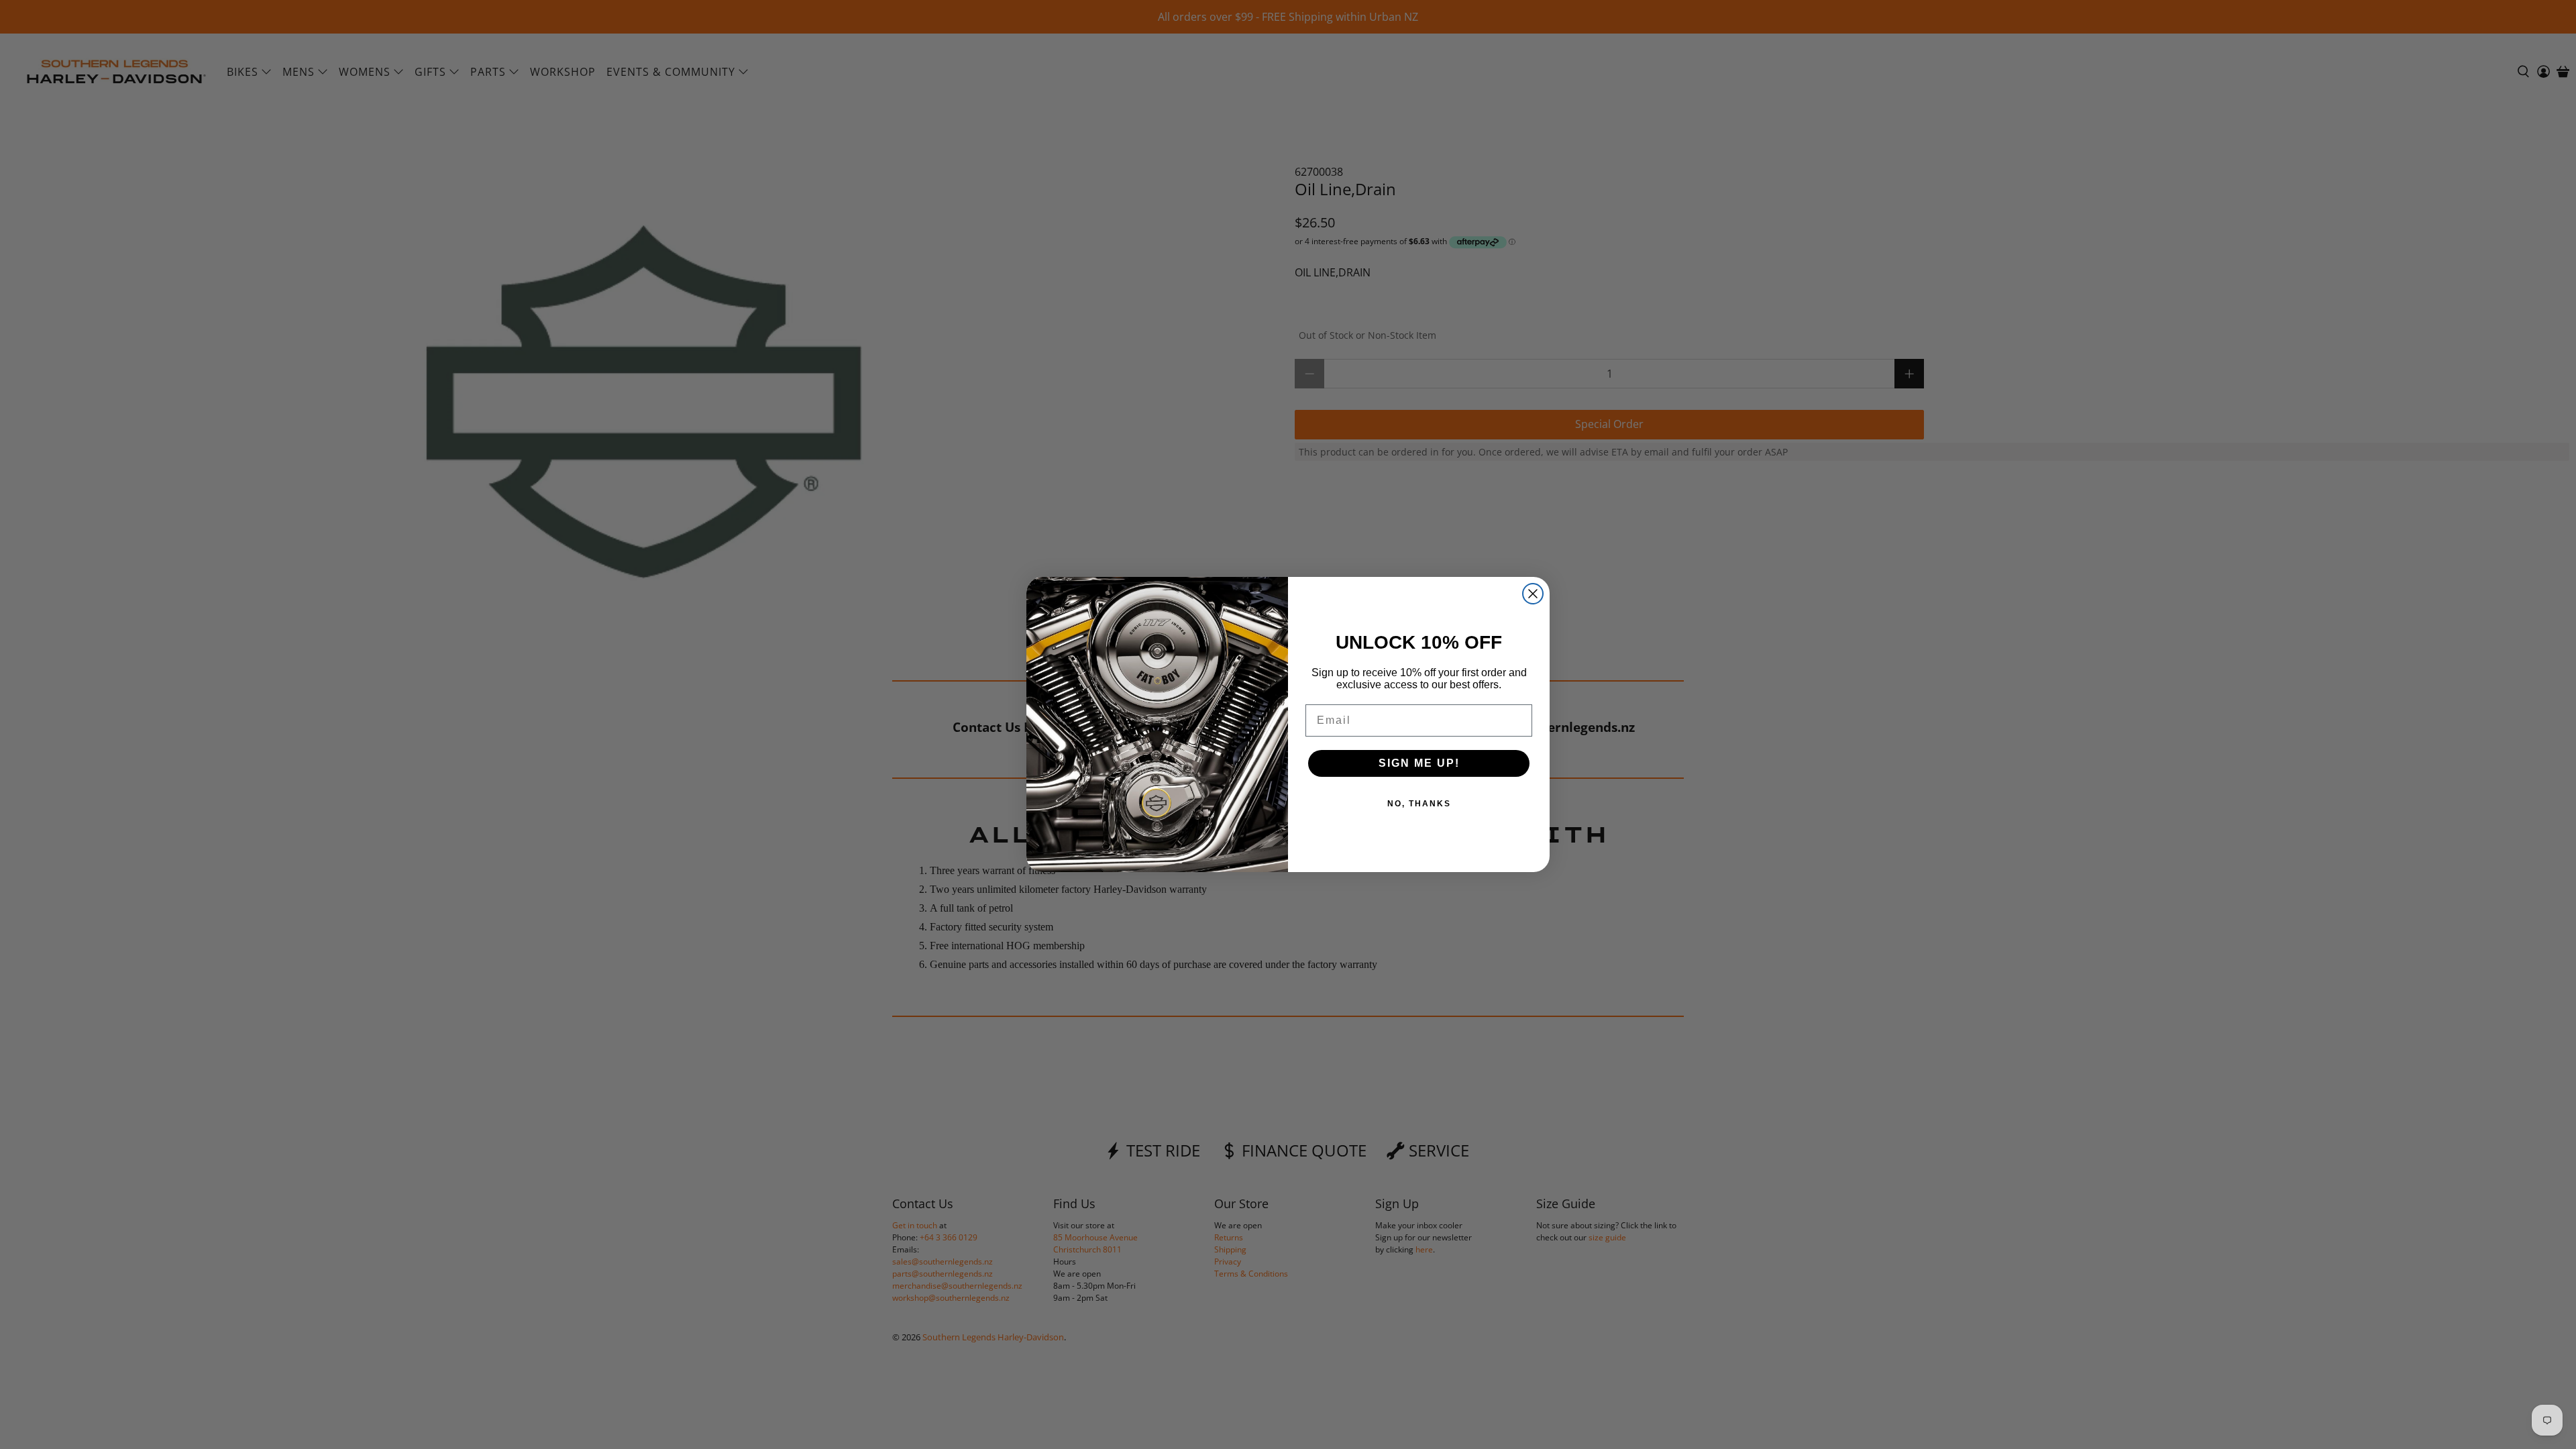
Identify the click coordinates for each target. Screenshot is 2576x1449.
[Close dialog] (1533, 594)
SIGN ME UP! (1419, 763)
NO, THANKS (1419, 804)
